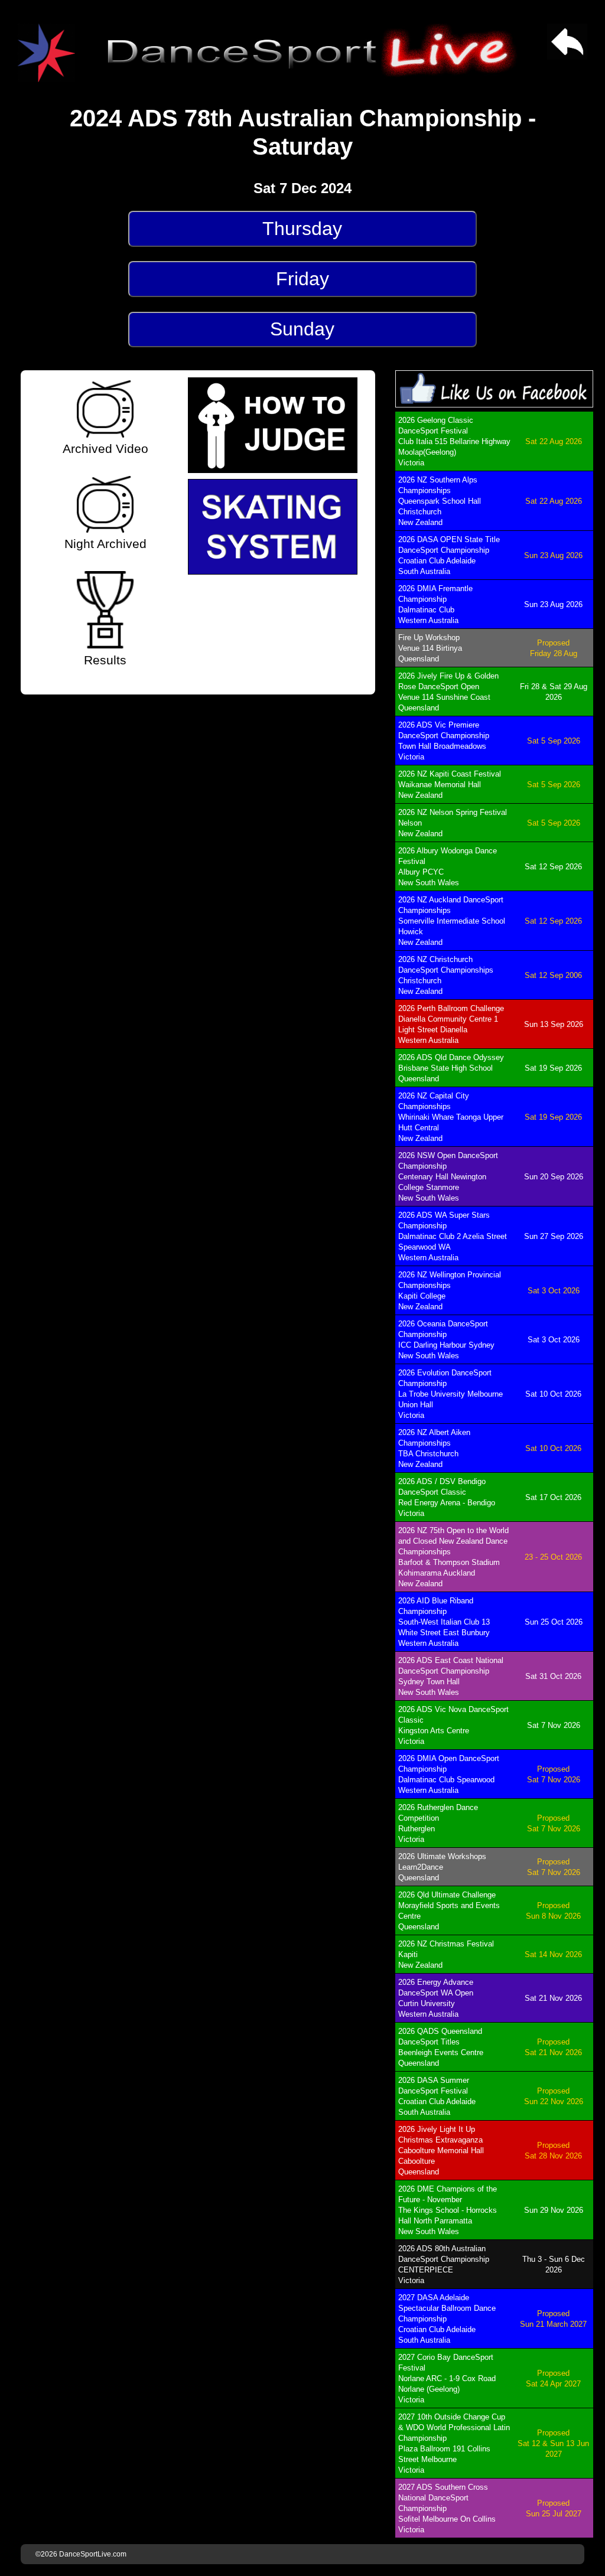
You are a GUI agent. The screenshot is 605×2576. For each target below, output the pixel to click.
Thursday (302, 229)
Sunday (302, 329)
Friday (302, 279)
